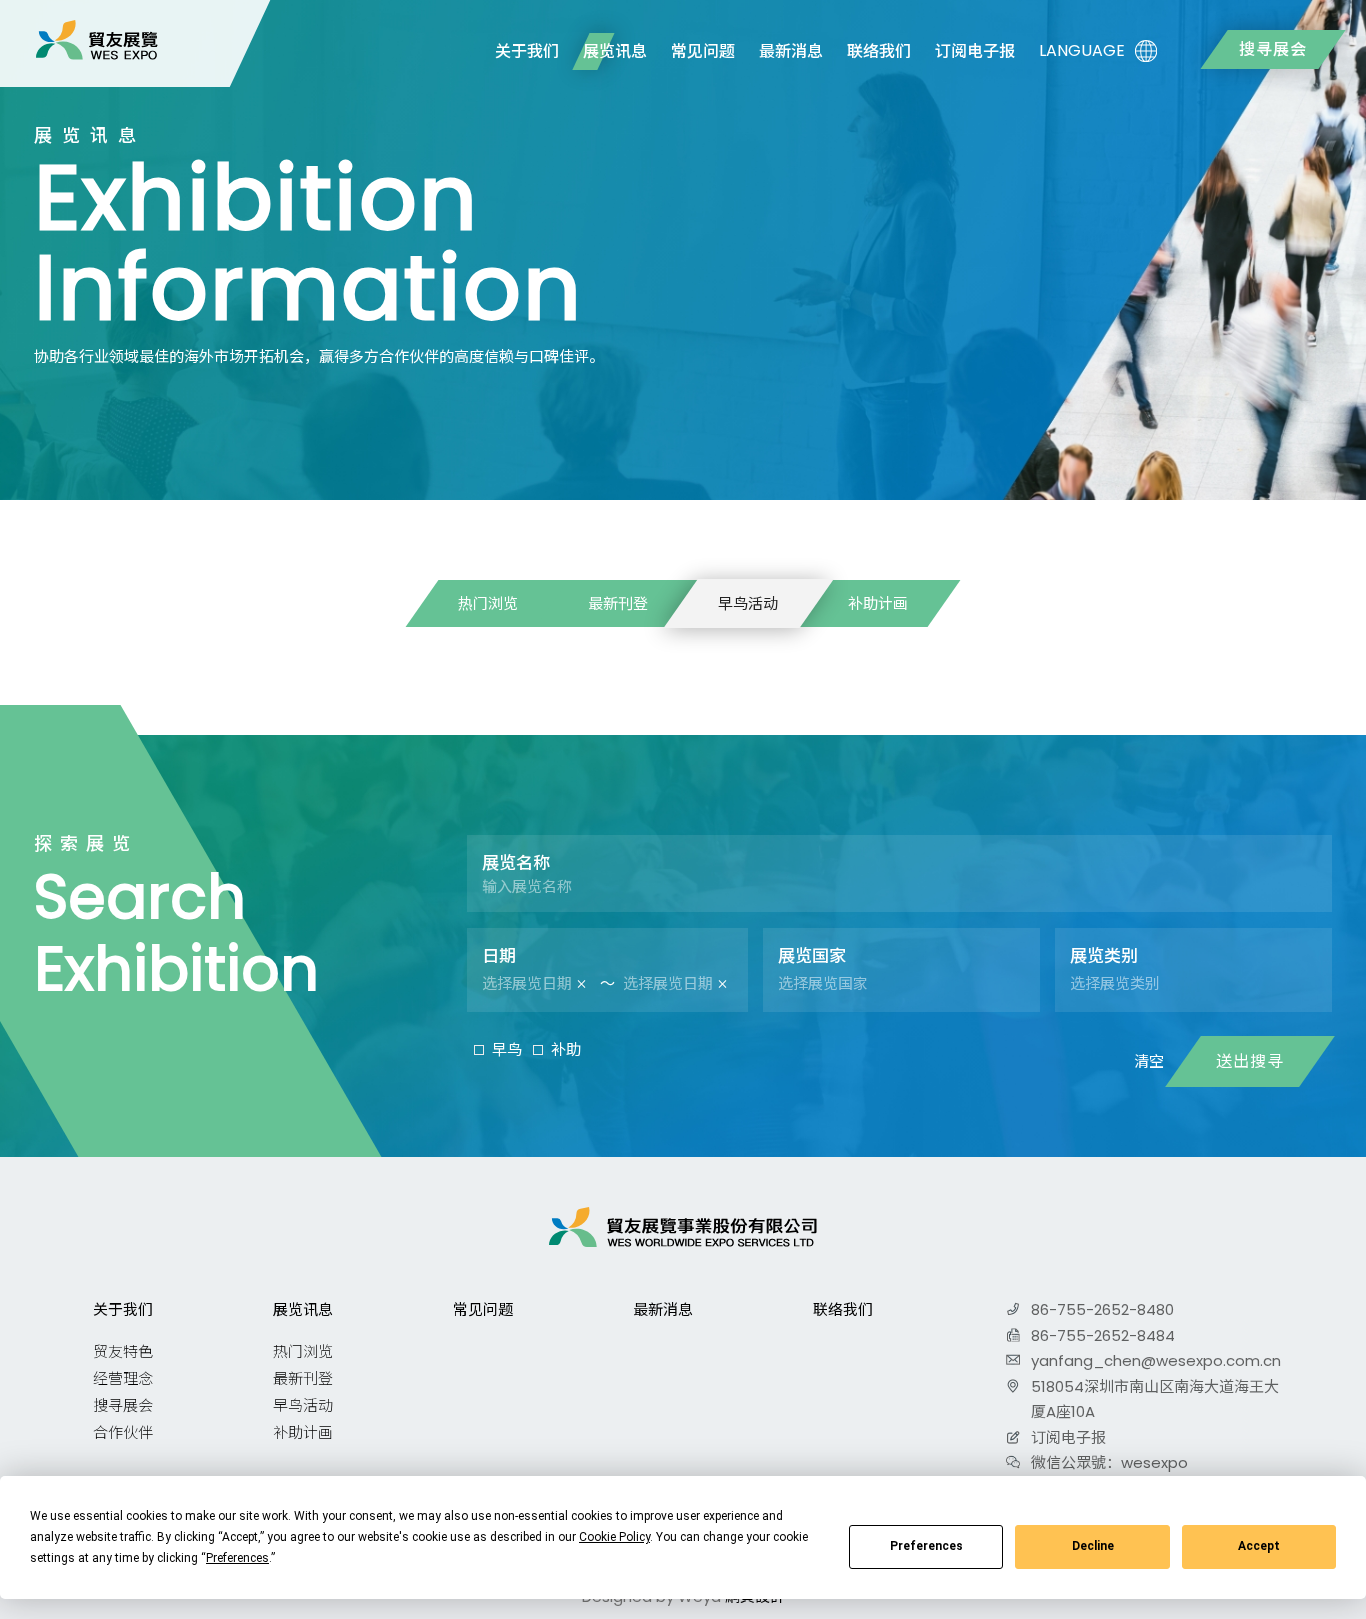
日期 (499, 956)
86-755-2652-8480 (1102, 1309)
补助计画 (878, 603)
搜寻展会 (1273, 49)
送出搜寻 (1250, 1061)
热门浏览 (488, 603)
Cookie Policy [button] (614, 1537)
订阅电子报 (975, 51)
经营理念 (123, 1378)
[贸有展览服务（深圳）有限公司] (96, 40)
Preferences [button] (237, 1558)
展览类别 (1104, 956)
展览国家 (812, 956)
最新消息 (791, 51)
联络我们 (879, 51)
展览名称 (516, 863)
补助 (566, 1049)
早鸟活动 (748, 603)
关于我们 (527, 51)
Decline (1093, 1546)
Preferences (926, 1546)
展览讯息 (615, 51)
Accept (1259, 1546)
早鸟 (507, 1049)
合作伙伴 (123, 1432)
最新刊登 (618, 603)
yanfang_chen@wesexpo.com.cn (1156, 1360)
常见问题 (703, 51)
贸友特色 (123, 1351)
